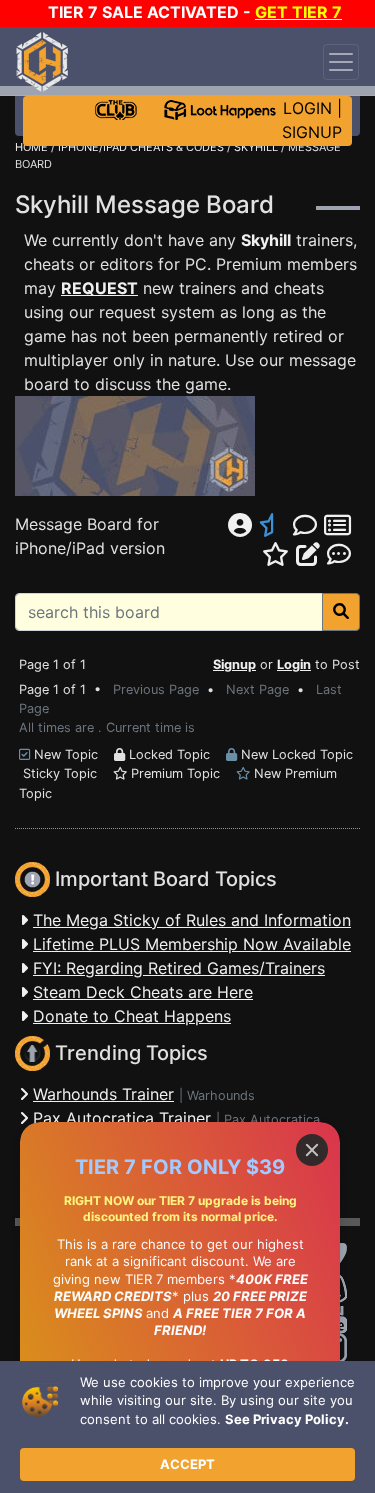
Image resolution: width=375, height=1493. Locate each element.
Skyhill (266, 240)
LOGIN (307, 108)
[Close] (312, 1150)
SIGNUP (312, 132)
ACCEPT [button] (187, 1464)
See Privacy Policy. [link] (287, 1419)
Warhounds (221, 1095)
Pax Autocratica (272, 1119)
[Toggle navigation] (341, 62)
